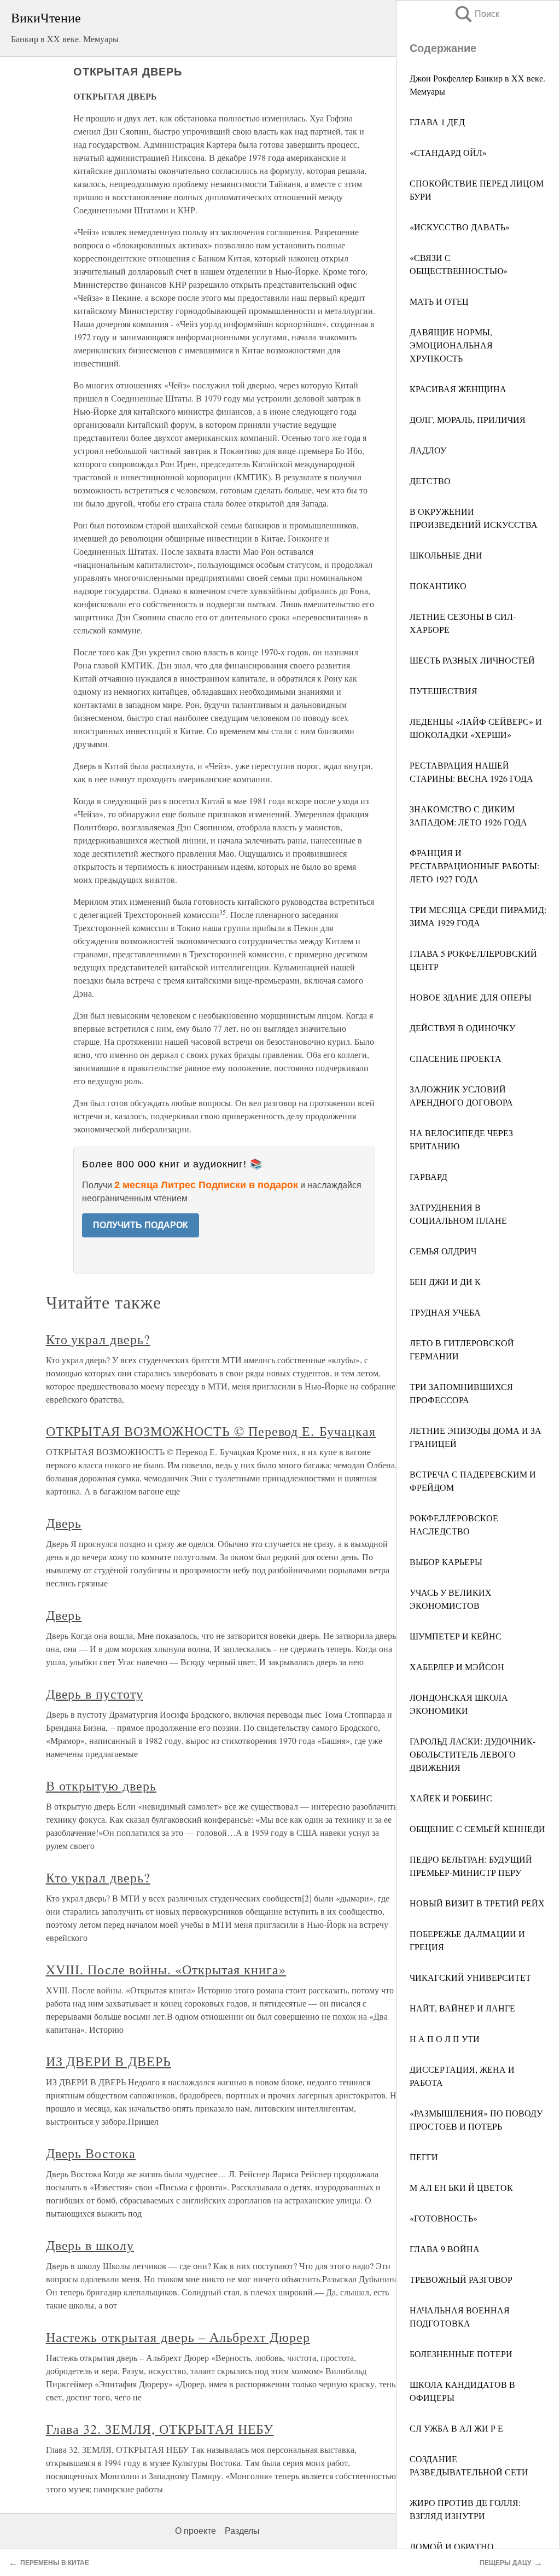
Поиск (476, 14)
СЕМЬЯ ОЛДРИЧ (443, 1251)
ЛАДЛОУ (428, 450)
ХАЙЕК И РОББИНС (451, 1798)
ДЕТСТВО (430, 481)
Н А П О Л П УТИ (445, 2039)
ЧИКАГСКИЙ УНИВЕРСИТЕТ (470, 1977)
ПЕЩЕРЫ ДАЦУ (505, 2563)
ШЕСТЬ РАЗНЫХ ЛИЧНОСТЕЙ (472, 660)
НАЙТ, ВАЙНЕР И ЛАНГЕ (462, 2008)
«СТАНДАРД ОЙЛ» (448, 152)
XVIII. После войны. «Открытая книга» (166, 1969)
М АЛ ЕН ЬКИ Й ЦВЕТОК (461, 2187)
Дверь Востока (91, 2153)
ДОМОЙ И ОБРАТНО (452, 2546)
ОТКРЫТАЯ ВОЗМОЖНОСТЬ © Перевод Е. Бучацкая (211, 1431)
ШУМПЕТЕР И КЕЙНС (456, 1636)
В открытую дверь (101, 1786)
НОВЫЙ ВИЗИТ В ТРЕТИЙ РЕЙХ (477, 1903)
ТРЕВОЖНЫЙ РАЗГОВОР (461, 2279)
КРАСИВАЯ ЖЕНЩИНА (458, 389)
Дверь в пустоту (95, 1694)
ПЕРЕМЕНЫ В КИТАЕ (55, 2563)
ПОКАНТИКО (438, 586)
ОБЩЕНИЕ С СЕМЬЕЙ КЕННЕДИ (477, 1828)
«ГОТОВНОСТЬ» (444, 2218)
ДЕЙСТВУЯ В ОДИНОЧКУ (462, 1028)
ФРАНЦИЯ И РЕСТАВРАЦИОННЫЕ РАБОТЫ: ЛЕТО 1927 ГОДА (474, 866)
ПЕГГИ (424, 2157)
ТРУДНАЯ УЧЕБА (445, 1312)
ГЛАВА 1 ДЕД (437, 122)
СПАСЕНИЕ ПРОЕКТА (456, 1058)
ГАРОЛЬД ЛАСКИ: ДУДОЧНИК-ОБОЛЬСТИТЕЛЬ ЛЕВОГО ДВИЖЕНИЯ (472, 1754)
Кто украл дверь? (98, 1339)
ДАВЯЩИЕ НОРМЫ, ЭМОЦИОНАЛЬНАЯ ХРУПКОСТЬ (451, 345)
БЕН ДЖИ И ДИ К (445, 1281)
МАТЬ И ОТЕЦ (439, 301)
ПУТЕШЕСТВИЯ (444, 691)
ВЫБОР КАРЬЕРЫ (446, 1562)
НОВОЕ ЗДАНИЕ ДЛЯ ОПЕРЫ (471, 997)
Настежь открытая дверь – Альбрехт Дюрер (178, 2337)
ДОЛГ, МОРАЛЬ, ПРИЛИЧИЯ (468, 419)
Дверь (64, 1523)
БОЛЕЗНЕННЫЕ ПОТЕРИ (461, 2354)
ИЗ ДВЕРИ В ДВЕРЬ (109, 2061)
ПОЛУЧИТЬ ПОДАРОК (141, 1225)
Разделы (242, 2531)
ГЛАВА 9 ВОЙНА (445, 2249)
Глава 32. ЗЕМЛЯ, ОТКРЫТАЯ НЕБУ (160, 2429)
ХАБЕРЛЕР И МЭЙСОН (457, 1667)
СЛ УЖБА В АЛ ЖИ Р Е (456, 2428)
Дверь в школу (90, 2245)
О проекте (196, 2531)
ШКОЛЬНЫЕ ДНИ (446, 555)
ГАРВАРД (428, 1176)
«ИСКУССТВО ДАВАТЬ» (460, 227)
